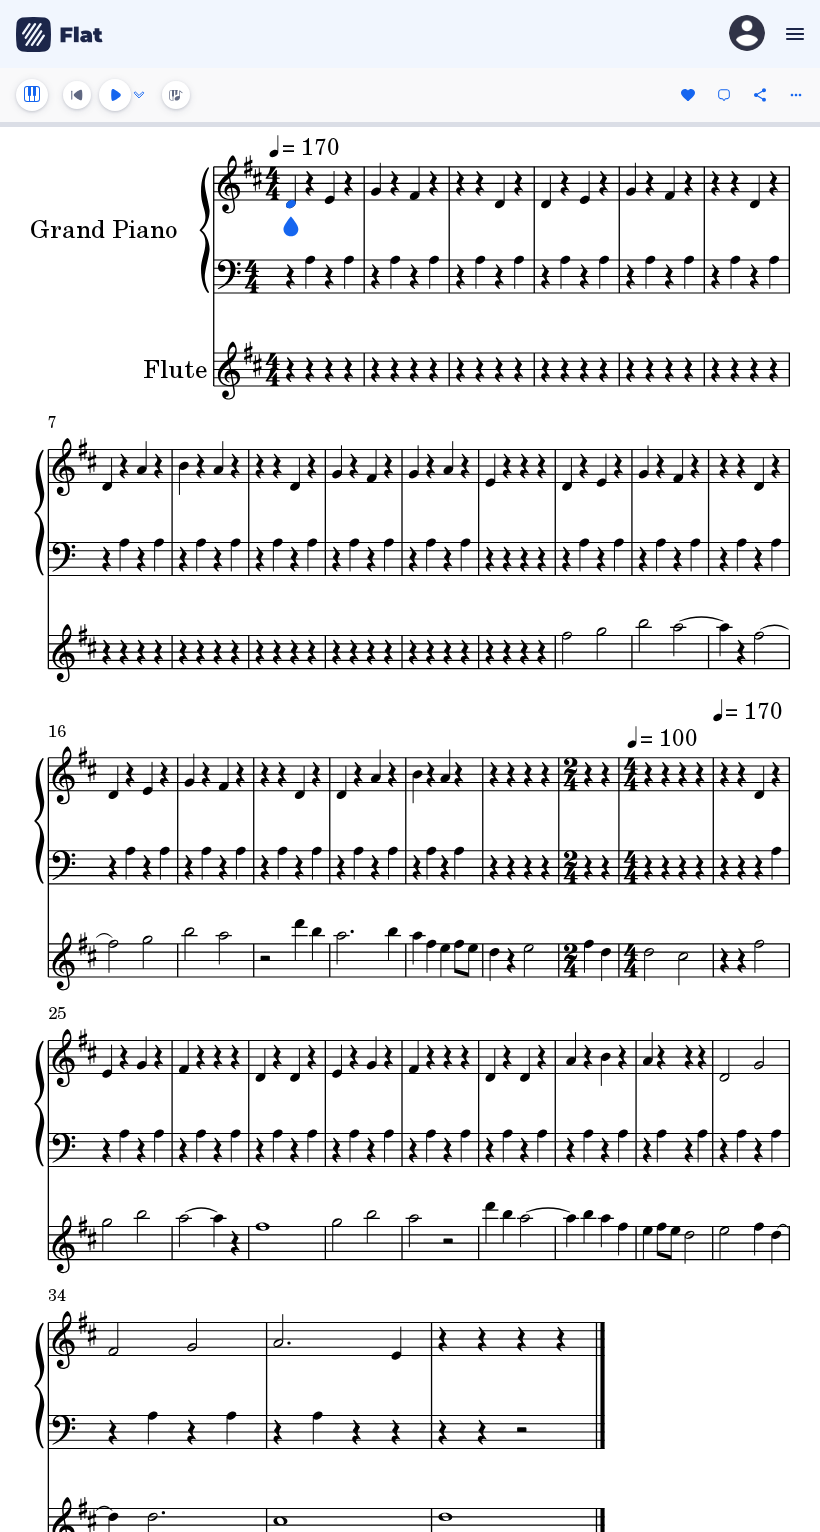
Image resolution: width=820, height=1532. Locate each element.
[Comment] (724, 95)
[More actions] (796, 95)
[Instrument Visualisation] (176, 95)
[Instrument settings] (32, 95)
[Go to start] (77, 95)
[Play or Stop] (115, 95)
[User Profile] (747, 34)
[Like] (688, 95)
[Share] (760, 95)
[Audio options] (139, 95)
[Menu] (792, 34)
